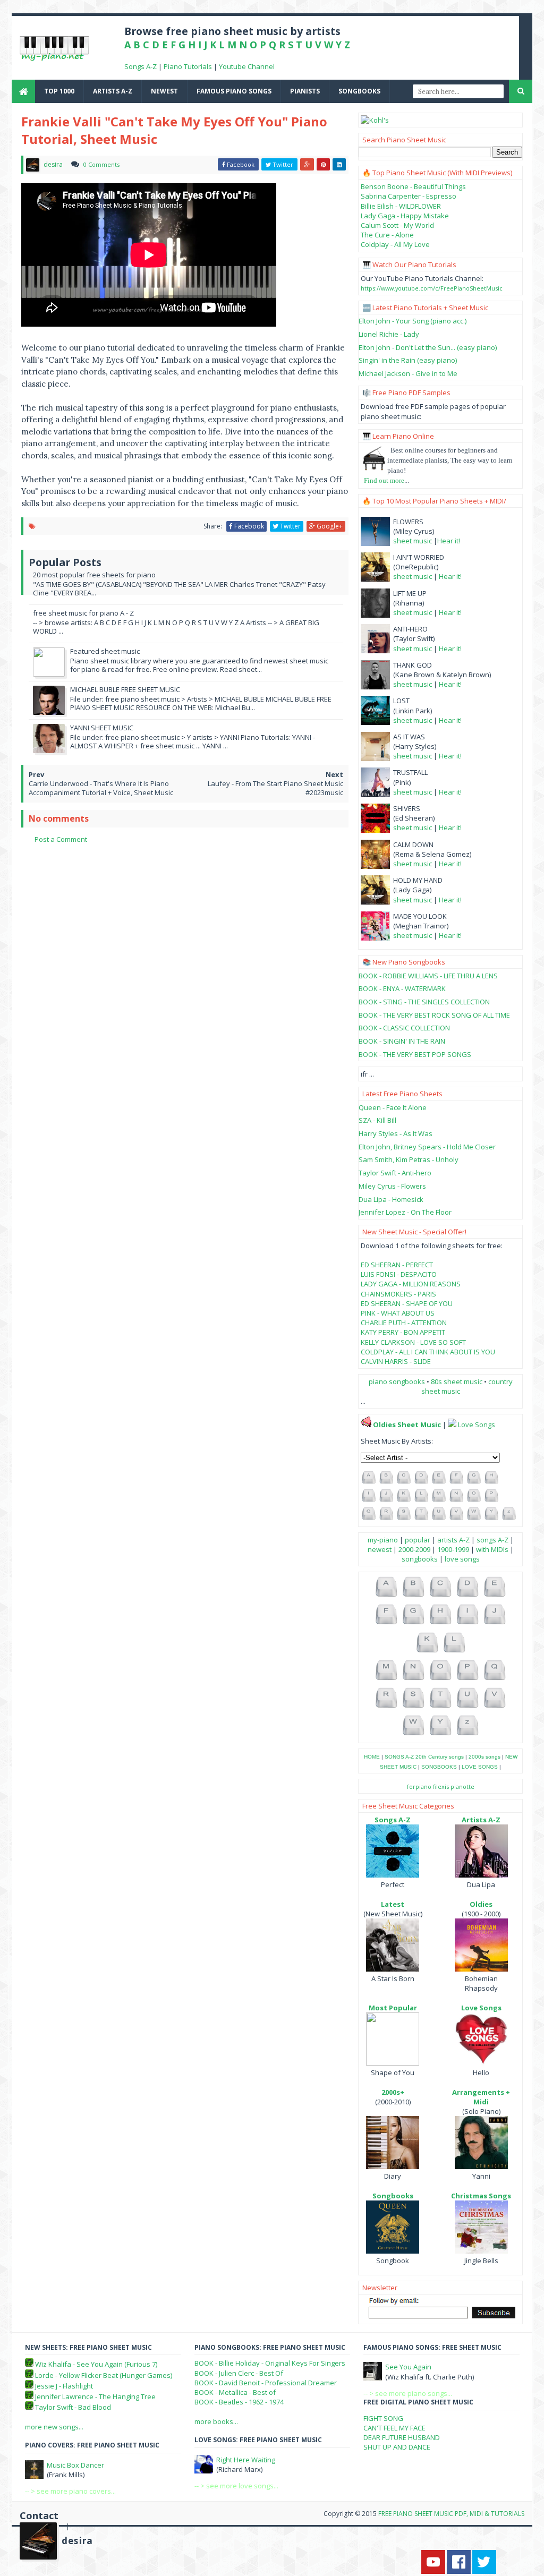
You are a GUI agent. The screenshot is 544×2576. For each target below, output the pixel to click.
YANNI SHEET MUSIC (102, 728)
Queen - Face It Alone (393, 1107)
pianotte (462, 1786)
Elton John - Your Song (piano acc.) (413, 321)
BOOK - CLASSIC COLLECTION (404, 1028)
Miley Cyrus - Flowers (392, 1186)
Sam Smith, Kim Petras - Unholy (409, 1159)
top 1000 (59, 91)
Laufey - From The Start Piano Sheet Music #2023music (275, 788)
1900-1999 (453, 1549)
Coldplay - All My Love (395, 244)
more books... (216, 2421)
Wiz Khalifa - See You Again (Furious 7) (96, 2364)
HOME (372, 1757)
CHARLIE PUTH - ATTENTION (404, 1323)
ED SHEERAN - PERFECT (397, 1265)
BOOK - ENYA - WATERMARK (402, 988)
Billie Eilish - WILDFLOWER (401, 206)
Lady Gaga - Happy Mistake (405, 216)
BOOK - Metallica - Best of (235, 2392)
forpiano (419, 1786)
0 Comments (101, 164)
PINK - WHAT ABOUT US (398, 1313)
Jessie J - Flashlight (64, 2386)
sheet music (413, 541)
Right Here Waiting (246, 2460)
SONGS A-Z (399, 1757)
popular (418, 1540)
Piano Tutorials (188, 66)
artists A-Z (113, 91)
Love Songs (477, 1425)
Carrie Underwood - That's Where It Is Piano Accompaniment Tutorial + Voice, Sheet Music (101, 788)
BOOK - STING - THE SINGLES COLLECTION (424, 1002)
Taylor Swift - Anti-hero (395, 1173)
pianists (305, 91)
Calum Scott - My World (397, 225)
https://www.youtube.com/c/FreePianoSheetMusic (432, 288)
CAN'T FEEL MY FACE (394, 2428)
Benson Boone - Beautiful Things (413, 186)
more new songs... (54, 2427)
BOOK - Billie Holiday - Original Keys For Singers (270, 2363)
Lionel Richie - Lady (389, 334)
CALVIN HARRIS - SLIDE (396, 1361)
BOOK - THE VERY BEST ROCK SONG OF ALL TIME (434, 1015)
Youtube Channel (247, 66)
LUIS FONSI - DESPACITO (399, 1274)
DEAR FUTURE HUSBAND (402, 2437)
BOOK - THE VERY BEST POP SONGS (415, 1054)
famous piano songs (234, 91)
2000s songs (484, 1757)
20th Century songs (440, 1757)
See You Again (408, 2367)
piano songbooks (397, 1381)
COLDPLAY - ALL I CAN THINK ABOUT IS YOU (428, 1352)
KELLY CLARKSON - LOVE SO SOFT (413, 1342)
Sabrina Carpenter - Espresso (409, 196)
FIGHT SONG (383, 2418)
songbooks (359, 91)
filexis (441, 1786)
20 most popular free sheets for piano (94, 575)
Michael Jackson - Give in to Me (408, 373)
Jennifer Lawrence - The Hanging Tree (95, 2396)
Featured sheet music (105, 651)
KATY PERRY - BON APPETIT (403, 1332)
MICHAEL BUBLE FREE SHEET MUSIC (125, 689)
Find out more (384, 480)
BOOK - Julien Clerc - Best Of (239, 2373)
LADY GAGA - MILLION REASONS (411, 1284)
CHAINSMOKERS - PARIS (398, 1294)
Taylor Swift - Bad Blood (73, 2407)
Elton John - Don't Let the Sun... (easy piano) (428, 347)
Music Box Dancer (75, 2465)
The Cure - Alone (387, 235)
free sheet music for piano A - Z (83, 613)
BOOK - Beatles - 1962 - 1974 (239, 2402)
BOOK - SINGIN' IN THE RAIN (402, 1041)
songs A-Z (492, 1540)
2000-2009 (414, 1549)
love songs (462, 1559)
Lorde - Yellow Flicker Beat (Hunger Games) (104, 2375)
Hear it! (449, 541)
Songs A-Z (141, 66)
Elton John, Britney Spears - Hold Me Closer (427, 1147)
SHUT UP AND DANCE (397, 2447)
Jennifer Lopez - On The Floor (405, 1212)
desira (77, 2541)
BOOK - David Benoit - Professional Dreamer (266, 2383)
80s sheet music (457, 1381)
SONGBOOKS (439, 1767)
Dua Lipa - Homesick (391, 1199)
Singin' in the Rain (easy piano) (408, 360)
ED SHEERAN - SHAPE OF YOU (407, 1303)
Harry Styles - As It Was (396, 1133)
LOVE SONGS (480, 1767)
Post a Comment (61, 839)
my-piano (383, 1540)
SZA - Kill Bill (377, 1120)
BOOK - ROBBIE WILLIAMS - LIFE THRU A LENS (428, 976)
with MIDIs (492, 1549)
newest (164, 91)
